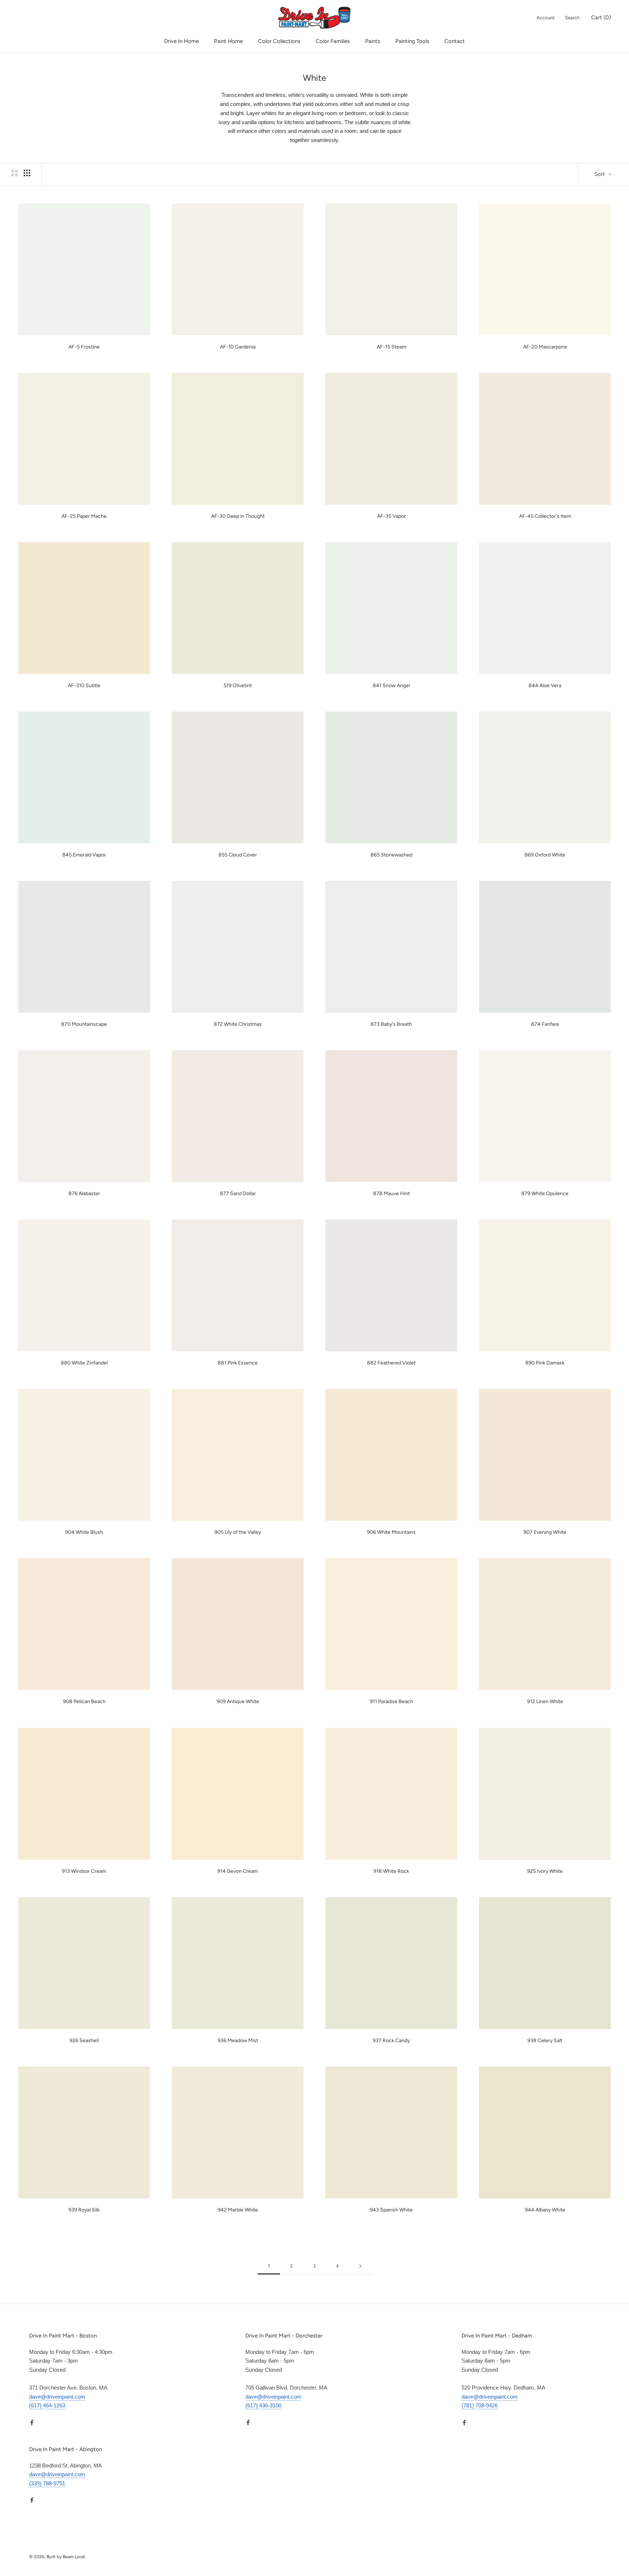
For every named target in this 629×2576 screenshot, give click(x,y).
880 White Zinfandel (84, 1363)
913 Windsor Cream (84, 1871)
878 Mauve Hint (391, 1194)
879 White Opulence (545, 1194)
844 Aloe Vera (545, 686)
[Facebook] (32, 2422)
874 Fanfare (545, 1024)
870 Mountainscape (84, 1024)
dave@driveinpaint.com (57, 2397)
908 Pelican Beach (84, 1701)
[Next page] (360, 2266)
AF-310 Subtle (84, 686)
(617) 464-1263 (47, 2405)
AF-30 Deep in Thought (238, 516)
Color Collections (279, 41)
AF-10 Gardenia (238, 347)
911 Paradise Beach (391, 1701)
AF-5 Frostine (84, 347)
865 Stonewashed (391, 855)
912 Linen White (545, 1701)
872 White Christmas (238, 1024)
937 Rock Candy (391, 2041)
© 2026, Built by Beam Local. (58, 2557)
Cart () (601, 17)
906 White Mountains (391, 1532)
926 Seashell (84, 2041)
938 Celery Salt (545, 2041)
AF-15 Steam (391, 347)
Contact (455, 41)
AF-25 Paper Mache (84, 516)
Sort (600, 174)
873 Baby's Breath (391, 1024)
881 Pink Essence (238, 1363)
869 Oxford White (545, 855)
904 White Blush (84, 1532)
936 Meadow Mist (238, 2041)
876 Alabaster (84, 1194)
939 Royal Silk (84, 2210)
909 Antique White (238, 1701)
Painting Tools (412, 41)
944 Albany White (545, 2210)
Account (546, 18)
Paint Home (228, 41)
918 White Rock (391, 1871)
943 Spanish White (391, 2210)
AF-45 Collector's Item (545, 516)
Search (572, 18)
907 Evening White (545, 1532)
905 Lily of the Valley (238, 1532)
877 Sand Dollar (238, 1194)
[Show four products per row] (27, 173)
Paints (373, 41)
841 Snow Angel (391, 686)
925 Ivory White (545, 1871)
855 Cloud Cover (238, 855)
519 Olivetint (238, 686)
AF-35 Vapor (391, 516)
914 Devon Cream (238, 1871)
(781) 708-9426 (480, 2405)
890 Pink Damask (545, 1363)
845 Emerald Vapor (84, 855)
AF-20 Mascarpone (545, 347)
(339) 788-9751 (47, 2483)
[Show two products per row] (15, 173)
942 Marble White (238, 2210)
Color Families (333, 41)
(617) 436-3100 (263, 2405)
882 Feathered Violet (391, 1363)
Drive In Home (181, 41)
